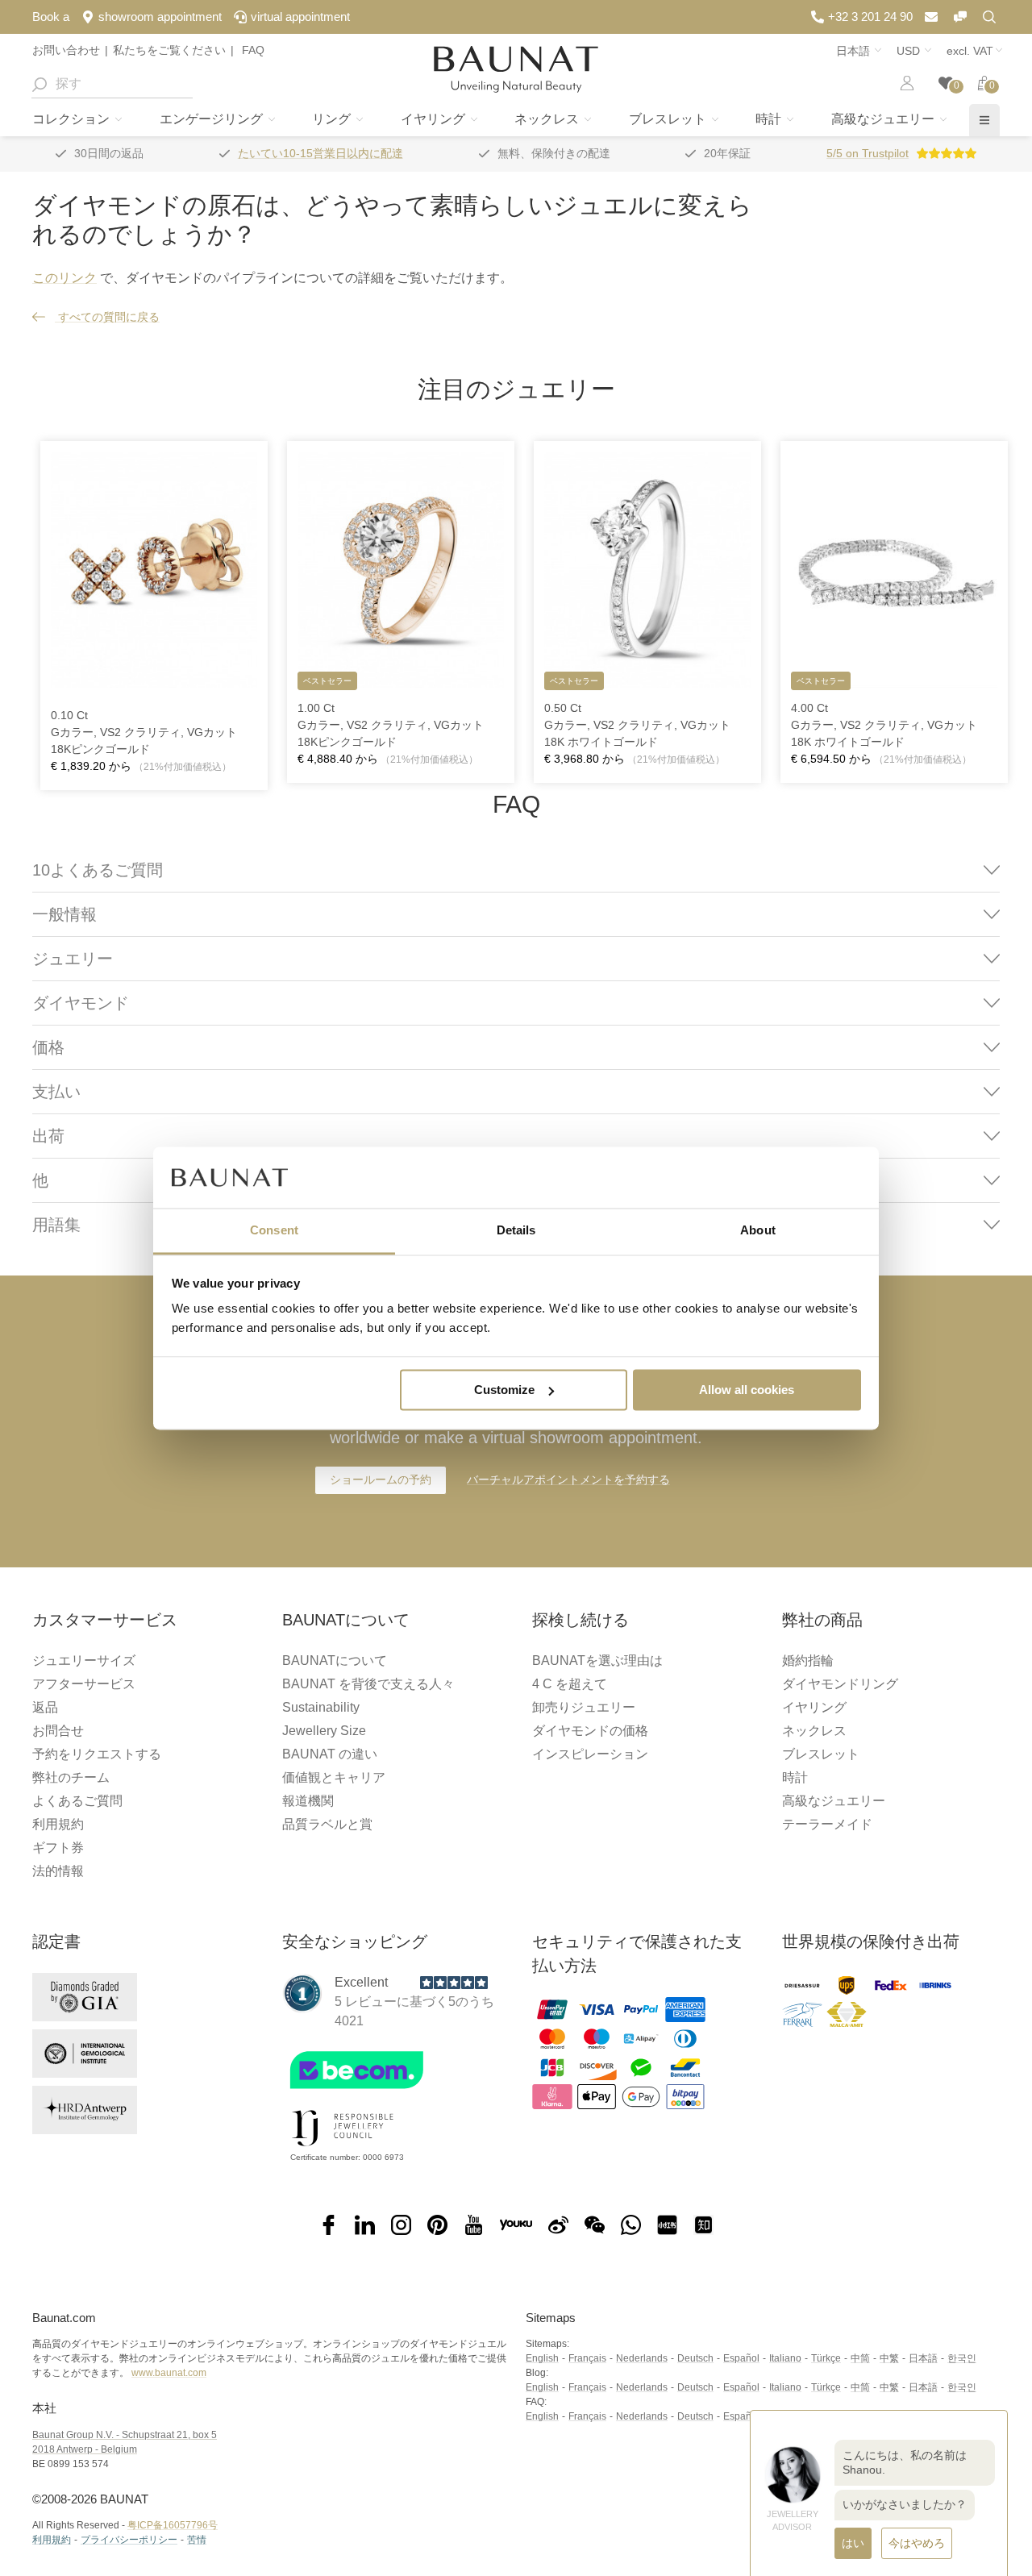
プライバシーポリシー (129, 2540)
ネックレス (548, 119)
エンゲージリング (213, 119)
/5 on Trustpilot (868, 153)
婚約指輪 (808, 1660)
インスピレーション (590, 1754)
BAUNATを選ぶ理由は (597, 1660)
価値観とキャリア (334, 1777)
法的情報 (58, 1871)
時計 (770, 119)
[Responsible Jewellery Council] (343, 2149)
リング (333, 119)
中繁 (889, 2358)
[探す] (38, 84)
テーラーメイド (827, 1824)
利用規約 (58, 1824)
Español (741, 2358)
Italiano (785, 2358)
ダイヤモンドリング (840, 1684)
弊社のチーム (71, 1777)
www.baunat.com (169, 2373)
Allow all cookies (747, 1390)
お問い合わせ (66, 50)
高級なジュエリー (884, 119)
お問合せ (58, 1731)
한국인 (962, 2358)
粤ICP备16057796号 (173, 2525)
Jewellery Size (324, 1731)
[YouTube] (474, 2226)
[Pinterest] (437, 2226)
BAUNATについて (335, 1660)
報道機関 (308, 1801)
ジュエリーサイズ (84, 1660)
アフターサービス (84, 1684)
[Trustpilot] (302, 1993)
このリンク (64, 278)
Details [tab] (516, 1231)
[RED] (667, 2226)
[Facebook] (329, 2226)
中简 (860, 2358)
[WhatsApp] (631, 2226)
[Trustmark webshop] (389, 2093)
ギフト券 (58, 1848)
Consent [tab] (274, 1231)
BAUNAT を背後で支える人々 (368, 1684)
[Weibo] (558, 2226)
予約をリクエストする (97, 1754)
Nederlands (642, 2358)
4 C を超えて (570, 1684)
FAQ (252, 50)
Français (587, 2358)
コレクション (73, 119)
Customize (504, 1390)
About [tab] (758, 1231)
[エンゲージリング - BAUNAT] (516, 70)
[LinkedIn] (365, 2226)
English (542, 2358)
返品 (45, 1707)
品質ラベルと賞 (327, 1824)
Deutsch (695, 2358)
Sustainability (321, 1707)
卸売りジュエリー (584, 1707)
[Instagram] (401, 2226)
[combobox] (112, 84)
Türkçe (826, 2358)
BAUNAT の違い (330, 1754)
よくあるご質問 (77, 1801)
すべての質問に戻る (107, 317)
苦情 (197, 2540)
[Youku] (516, 2226)
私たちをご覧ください (169, 50)
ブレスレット (669, 119)
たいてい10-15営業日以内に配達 (320, 153)
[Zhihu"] (703, 2226)
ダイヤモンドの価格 (590, 1731)
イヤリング (435, 119)
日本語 (923, 2358)
